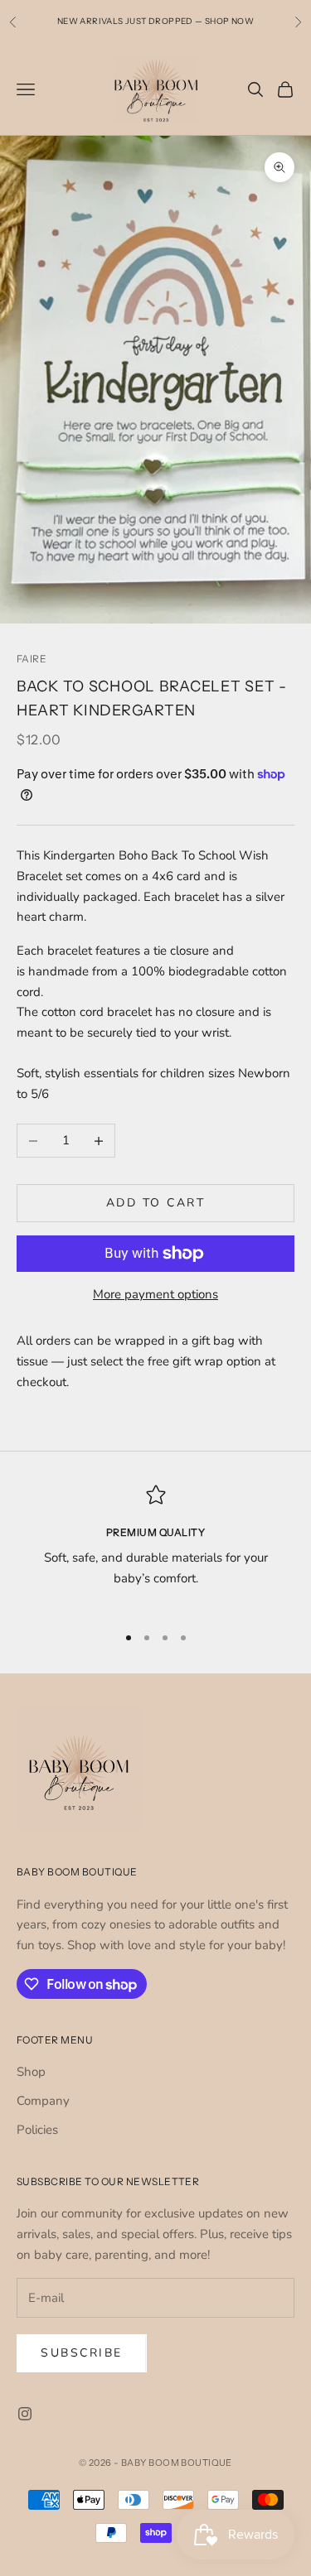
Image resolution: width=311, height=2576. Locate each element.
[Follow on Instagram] (25, 2414)
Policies (37, 2130)
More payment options (155, 1294)
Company (43, 2101)
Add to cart (156, 1203)
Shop (31, 2072)
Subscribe (82, 2353)
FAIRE (32, 659)
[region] (155, 1547)
